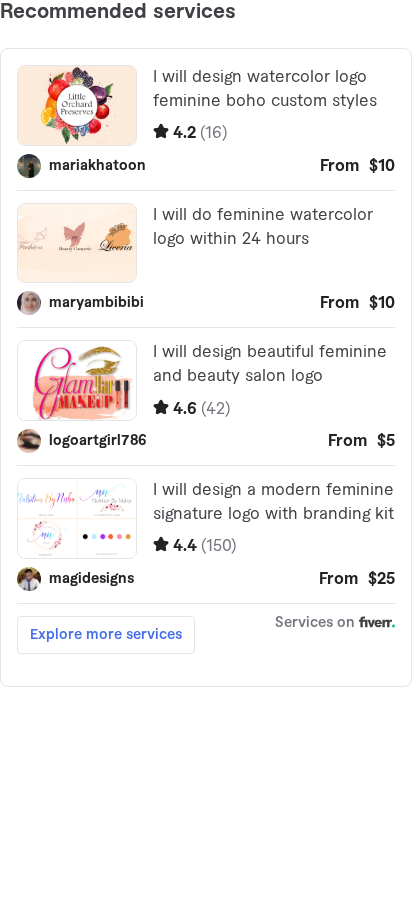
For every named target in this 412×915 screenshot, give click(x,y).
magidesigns (91, 579)
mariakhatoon (97, 166)
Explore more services (106, 635)
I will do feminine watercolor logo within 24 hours (263, 227)
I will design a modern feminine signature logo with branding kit (273, 502)
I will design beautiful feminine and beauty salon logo (270, 364)
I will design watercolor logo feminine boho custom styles (265, 89)
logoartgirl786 (98, 441)
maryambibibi (96, 303)
